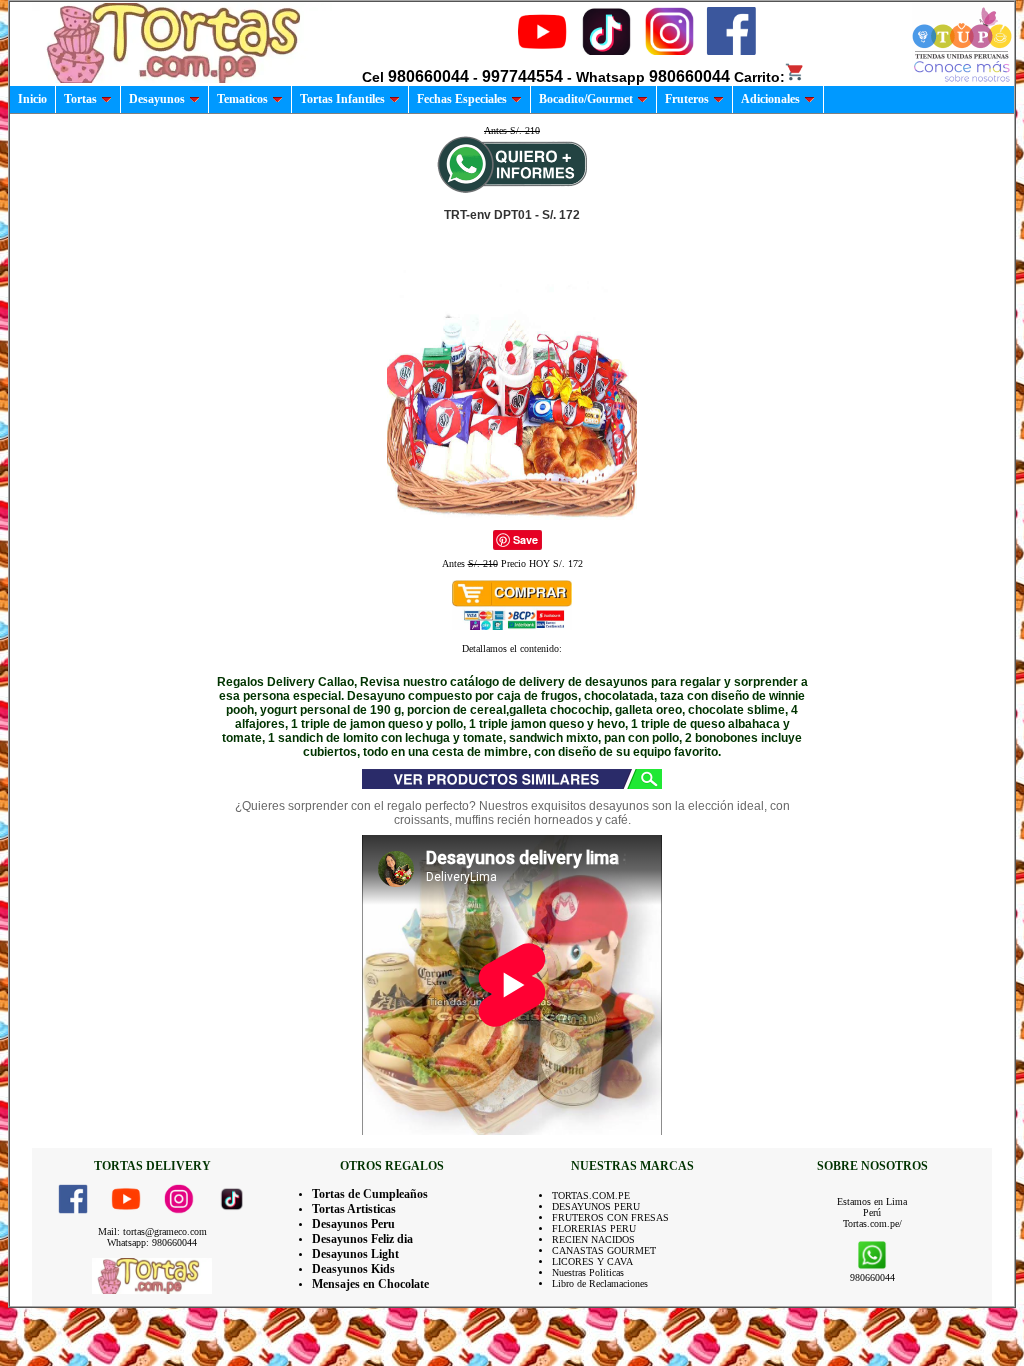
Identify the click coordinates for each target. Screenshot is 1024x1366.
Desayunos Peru (353, 1224)
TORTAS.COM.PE (591, 1195)
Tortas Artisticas (354, 1209)
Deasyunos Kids (353, 1269)
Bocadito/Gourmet (586, 99)
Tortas (80, 99)
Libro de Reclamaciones (600, 1283)
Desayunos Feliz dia (362, 1239)
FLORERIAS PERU (594, 1228)
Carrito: (759, 77)
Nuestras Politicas (588, 1272)
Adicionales (770, 99)
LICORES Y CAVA (592, 1261)
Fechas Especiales (462, 99)
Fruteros (687, 99)
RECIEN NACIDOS (593, 1239)
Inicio (32, 99)
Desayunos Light (355, 1254)
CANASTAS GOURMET (604, 1250)
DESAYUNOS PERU (596, 1206)
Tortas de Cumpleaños (370, 1194)
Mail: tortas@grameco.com (152, 1231)
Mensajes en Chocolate (370, 1284)
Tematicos (242, 99)
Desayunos (157, 99)
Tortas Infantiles (342, 99)
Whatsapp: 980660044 (152, 1242)
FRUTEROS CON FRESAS (610, 1217)
